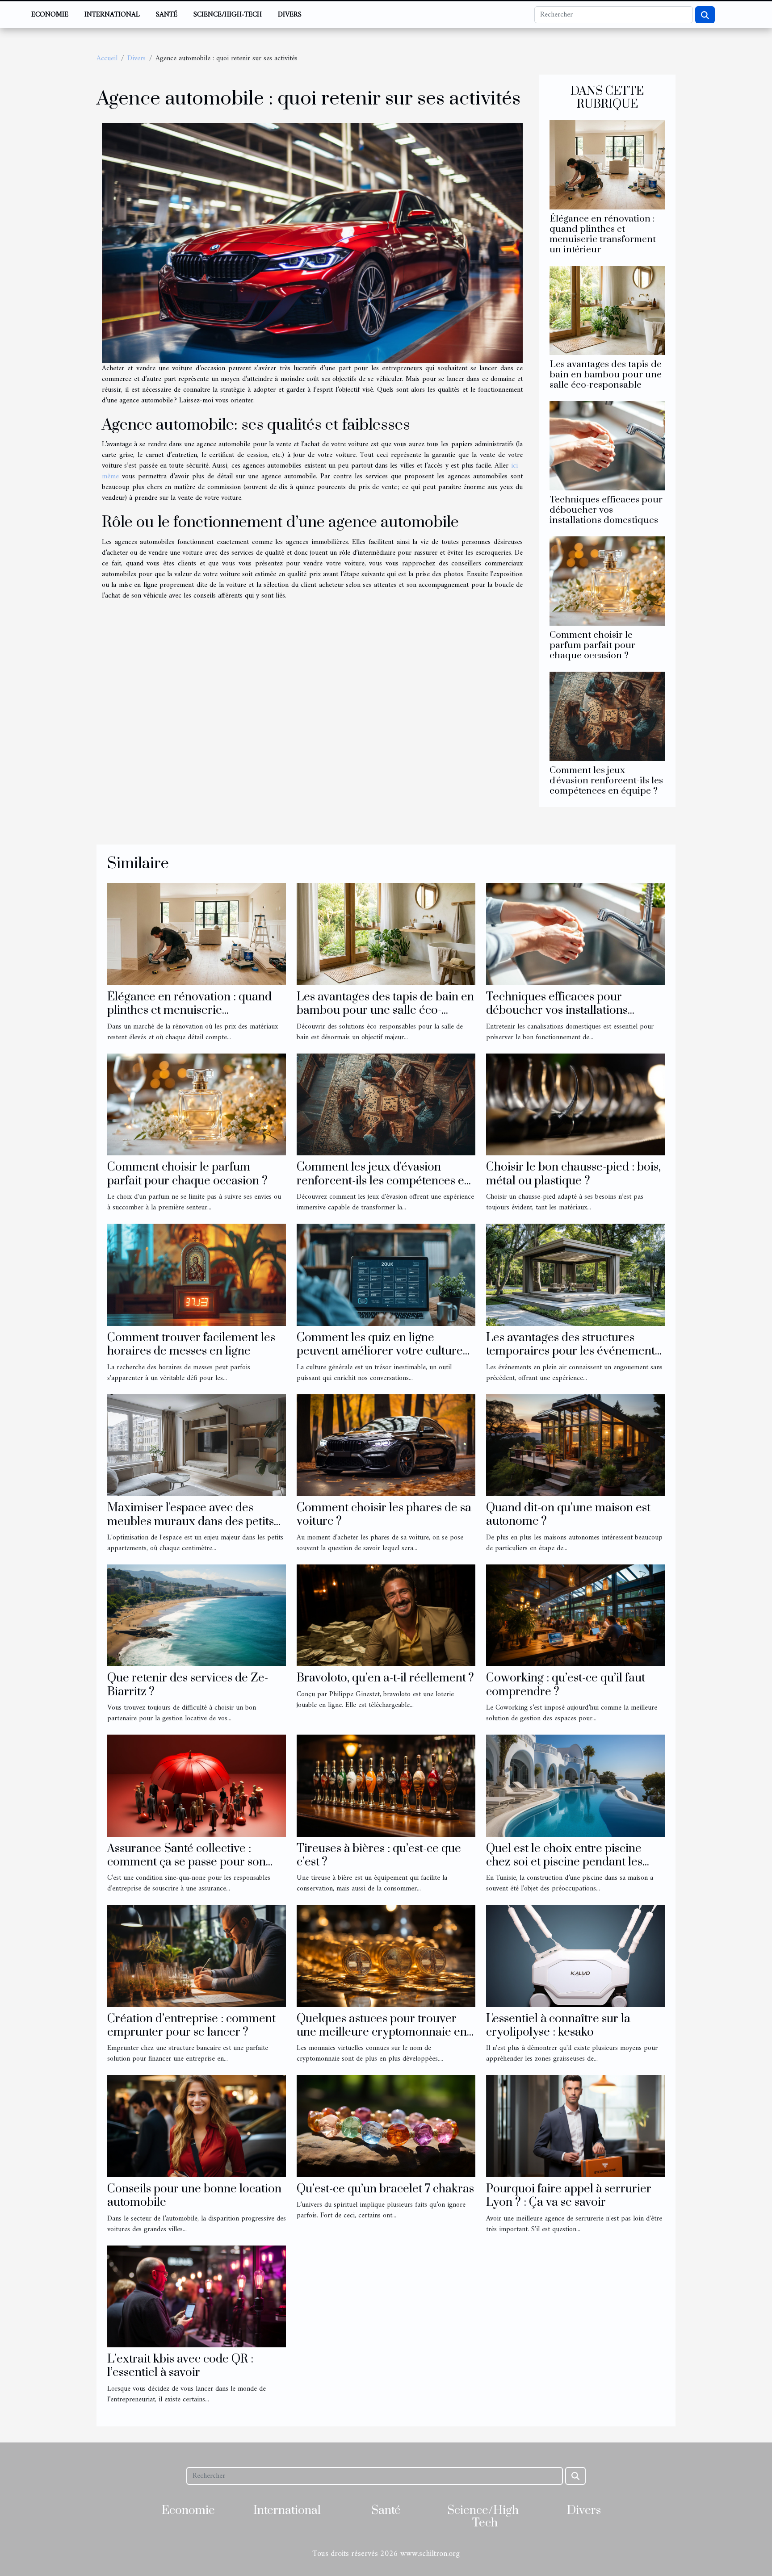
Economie (50, 15)
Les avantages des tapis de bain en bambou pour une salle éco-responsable (606, 375)
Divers (290, 15)
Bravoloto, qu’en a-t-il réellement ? (385, 1678)
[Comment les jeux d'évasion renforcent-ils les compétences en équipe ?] (607, 716)
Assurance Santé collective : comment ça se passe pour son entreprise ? (187, 1862)
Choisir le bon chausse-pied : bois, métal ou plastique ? (573, 1174)
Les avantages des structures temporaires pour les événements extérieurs (573, 1351)
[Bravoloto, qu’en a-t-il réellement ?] (386, 1615)
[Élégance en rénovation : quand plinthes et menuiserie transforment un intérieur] (607, 164)
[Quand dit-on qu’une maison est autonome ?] (575, 1445)
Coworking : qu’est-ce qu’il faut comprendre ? (566, 1685)
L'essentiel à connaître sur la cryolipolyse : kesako (558, 2026)
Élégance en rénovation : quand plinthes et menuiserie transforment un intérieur (603, 234)
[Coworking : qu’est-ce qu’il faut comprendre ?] (575, 1615)
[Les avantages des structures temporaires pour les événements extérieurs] (575, 1275)
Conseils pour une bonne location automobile (194, 2196)
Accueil (107, 59)
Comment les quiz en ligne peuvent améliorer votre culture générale (380, 1351)
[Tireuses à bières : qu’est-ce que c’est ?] (386, 1786)
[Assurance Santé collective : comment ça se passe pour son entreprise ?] (197, 1786)
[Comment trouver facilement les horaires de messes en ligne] (197, 1275)
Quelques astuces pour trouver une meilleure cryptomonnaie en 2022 (382, 2032)
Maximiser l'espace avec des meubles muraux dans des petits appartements (191, 1522)
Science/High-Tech (228, 15)
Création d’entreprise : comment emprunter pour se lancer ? (191, 2026)
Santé (167, 15)
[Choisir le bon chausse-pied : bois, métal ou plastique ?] (575, 1104)
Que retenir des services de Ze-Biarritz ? (188, 1685)
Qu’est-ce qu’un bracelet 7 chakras (385, 2189)
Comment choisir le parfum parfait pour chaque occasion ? (592, 645)
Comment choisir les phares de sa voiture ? (384, 1515)
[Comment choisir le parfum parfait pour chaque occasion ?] (607, 581)
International (112, 15)
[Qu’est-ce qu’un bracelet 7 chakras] (386, 2126)
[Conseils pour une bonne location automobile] (197, 2126)
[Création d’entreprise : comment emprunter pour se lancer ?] (197, 1956)
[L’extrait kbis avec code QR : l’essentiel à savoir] (197, 2296)
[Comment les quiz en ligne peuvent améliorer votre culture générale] (386, 1275)
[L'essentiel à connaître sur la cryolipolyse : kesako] (575, 1956)
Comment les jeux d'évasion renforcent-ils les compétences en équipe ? (606, 781)
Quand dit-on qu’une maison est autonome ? (568, 1515)
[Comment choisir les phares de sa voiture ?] (386, 1445)
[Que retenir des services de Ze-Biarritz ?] (197, 1615)
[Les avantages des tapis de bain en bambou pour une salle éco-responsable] (607, 310)
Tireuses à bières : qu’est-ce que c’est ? (379, 1855)
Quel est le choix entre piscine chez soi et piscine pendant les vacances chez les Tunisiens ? (564, 1862)
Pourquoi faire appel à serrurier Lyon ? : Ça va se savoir (569, 2196)
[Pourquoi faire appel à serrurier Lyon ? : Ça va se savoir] (575, 2126)
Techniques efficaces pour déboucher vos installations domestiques (606, 510)
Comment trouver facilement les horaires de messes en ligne (191, 1344)
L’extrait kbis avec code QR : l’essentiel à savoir (180, 2366)
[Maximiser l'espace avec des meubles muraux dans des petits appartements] (197, 1445)
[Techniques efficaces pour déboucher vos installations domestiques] (607, 445)
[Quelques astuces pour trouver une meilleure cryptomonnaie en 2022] (386, 1956)
